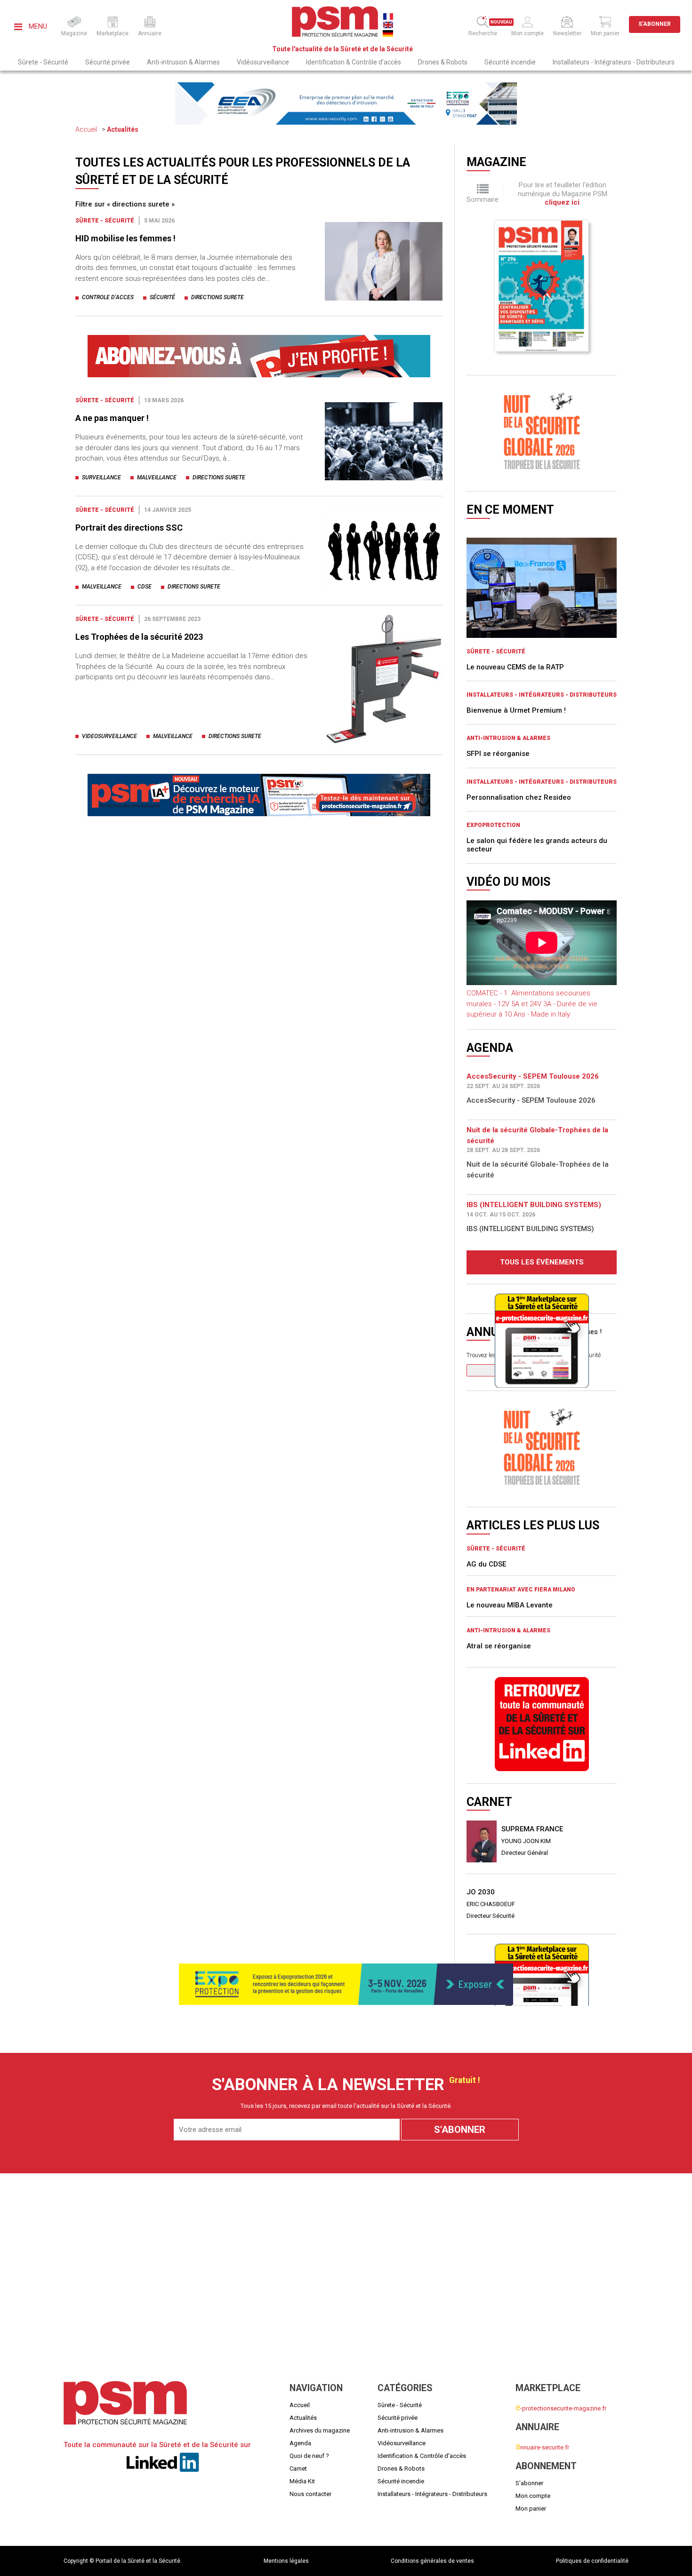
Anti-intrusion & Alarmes (183, 62)
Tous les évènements (542, 1262)
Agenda (300, 2443)
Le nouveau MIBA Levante (510, 1605)
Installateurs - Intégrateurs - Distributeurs (614, 62)
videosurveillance (109, 736)
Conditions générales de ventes (432, 2561)
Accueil (86, 129)
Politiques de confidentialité (592, 2561)
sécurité (162, 297)
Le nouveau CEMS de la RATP (515, 667)
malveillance (157, 477)
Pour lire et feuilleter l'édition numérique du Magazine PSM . (563, 194)
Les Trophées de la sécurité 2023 (139, 637)
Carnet (298, 2469)
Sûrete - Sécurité (43, 62)
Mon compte (533, 2496)
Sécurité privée (108, 62)
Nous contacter (310, 2494)
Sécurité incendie (510, 62)
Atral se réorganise (499, 1646)
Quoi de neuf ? (309, 2456)
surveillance (101, 477)
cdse (145, 587)
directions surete (217, 297)
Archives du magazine (320, 2430)
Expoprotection (493, 825)
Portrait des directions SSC (129, 528)
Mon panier (531, 2508)
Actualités (123, 129)
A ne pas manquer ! (112, 418)
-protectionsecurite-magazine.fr (561, 2408)
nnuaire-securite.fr (542, 2447)
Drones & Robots (443, 62)
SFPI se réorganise (498, 754)
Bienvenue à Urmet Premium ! (516, 710)
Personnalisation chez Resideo (519, 797)
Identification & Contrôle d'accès (354, 62)
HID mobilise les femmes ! (125, 238)
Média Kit (302, 2481)
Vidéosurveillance (263, 62)
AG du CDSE (486, 1564)
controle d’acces (108, 297)
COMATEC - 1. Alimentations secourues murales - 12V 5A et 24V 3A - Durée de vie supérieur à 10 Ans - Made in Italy (532, 1004)
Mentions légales (286, 2561)
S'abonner (655, 24)
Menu (37, 26)
